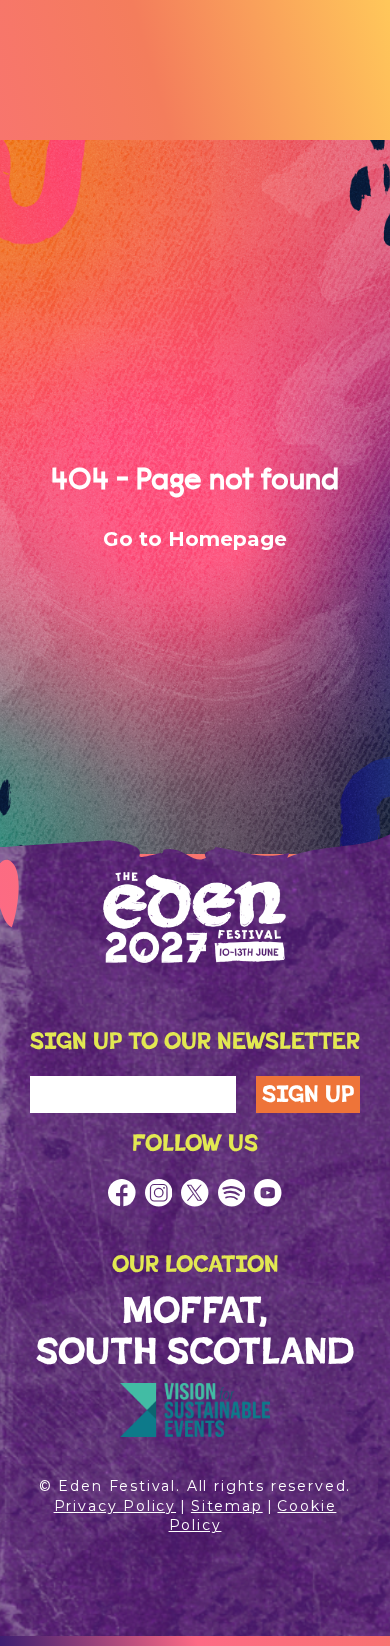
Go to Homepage (195, 539)
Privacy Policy (115, 1506)
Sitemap (227, 1506)
